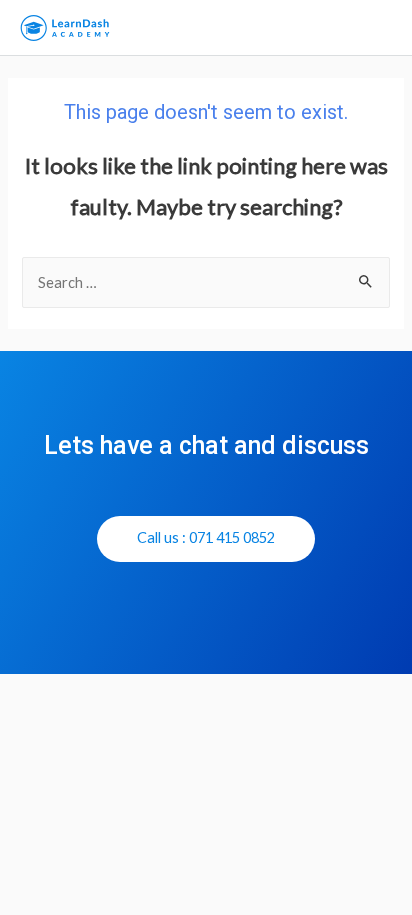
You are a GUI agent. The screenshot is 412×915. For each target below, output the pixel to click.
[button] (206, 539)
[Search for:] (205, 282)
